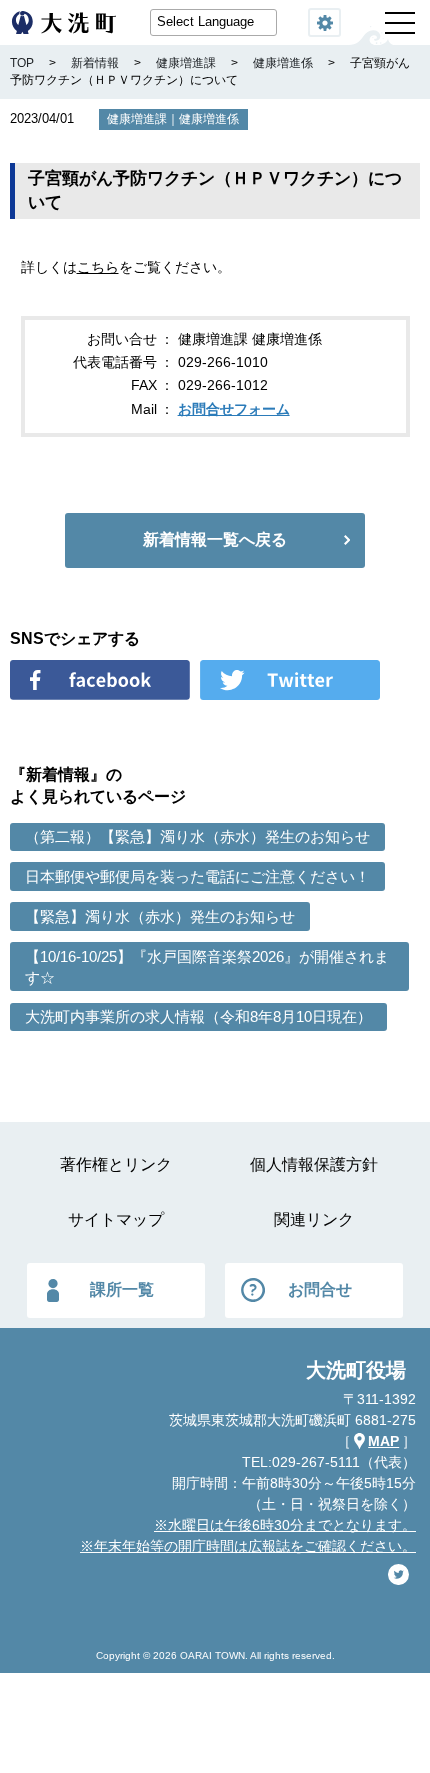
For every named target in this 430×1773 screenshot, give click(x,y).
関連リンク (314, 1219)
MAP (383, 1441)
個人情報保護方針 (314, 1164)
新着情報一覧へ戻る (215, 539)
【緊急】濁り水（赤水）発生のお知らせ (160, 916)
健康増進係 (209, 119)
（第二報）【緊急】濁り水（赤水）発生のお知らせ (197, 836)
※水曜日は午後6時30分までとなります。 (285, 1525)
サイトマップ (116, 1219)
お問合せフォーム (234, 409)
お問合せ (320, 1289)
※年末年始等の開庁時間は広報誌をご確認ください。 (248, 1546)
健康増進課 (137, 119)
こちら (98, 267)
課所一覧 (122, 1289)
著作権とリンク (116, 1164)
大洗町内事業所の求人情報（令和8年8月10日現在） (198, 1016)
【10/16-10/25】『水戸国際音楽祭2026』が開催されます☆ (207, 967)
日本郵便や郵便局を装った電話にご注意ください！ (197, 876)
